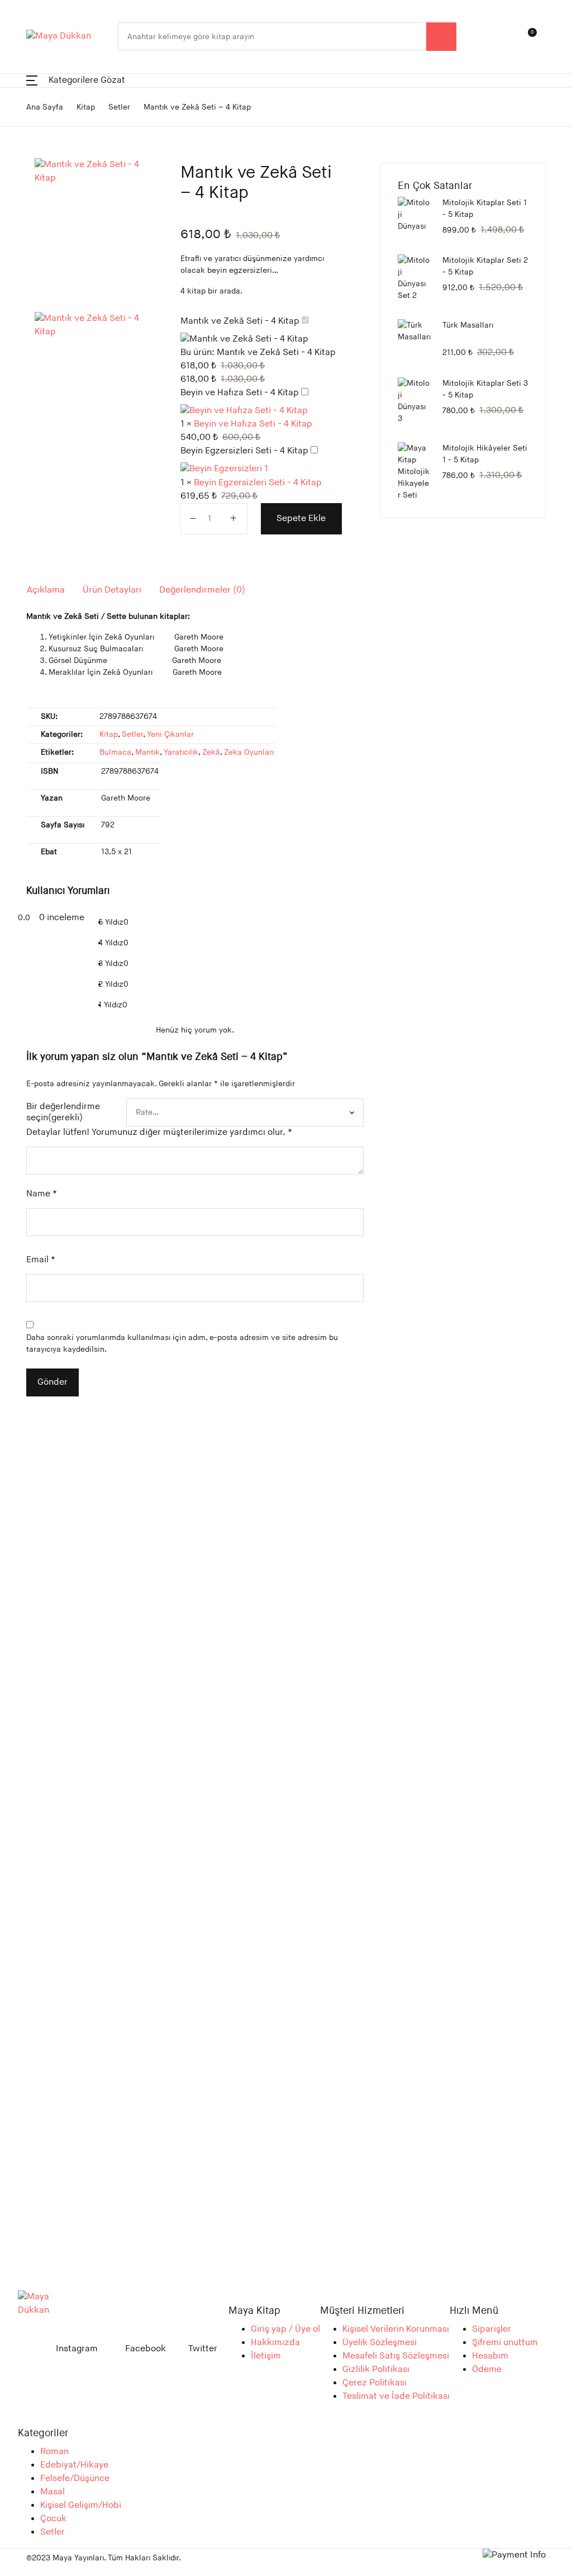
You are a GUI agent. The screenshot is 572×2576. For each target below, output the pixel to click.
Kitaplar (33, 96)
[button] (235, 1823)
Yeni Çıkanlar (43, 126)
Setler (29, 155)
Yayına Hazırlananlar (58, 242)
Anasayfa (35, 67)
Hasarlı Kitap (43, 184)
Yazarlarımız (42, 213)
